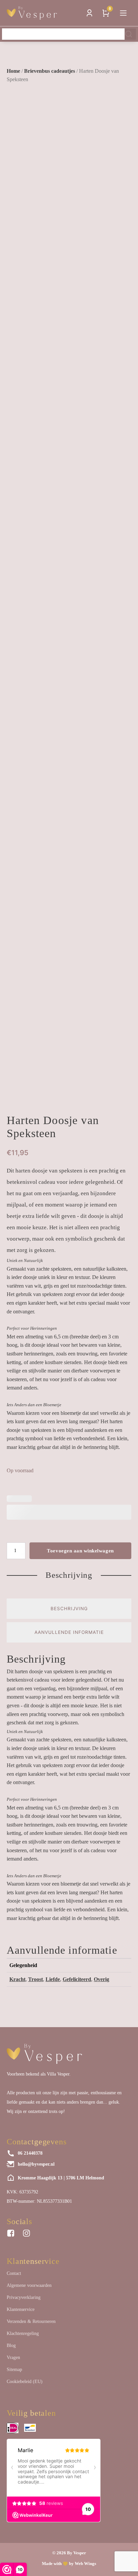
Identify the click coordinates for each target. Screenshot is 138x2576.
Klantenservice (21, 2309)
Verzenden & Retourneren (31, 2321)
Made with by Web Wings (69, 2563)
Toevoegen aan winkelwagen (80, 1551)
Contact (14, 2273)
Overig (101, 1979)
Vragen (13, 2357)
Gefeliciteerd (77, 1979)
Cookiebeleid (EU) (25, 2382)
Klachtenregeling (23, 2333)
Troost (36, 1979)
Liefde (53, 1979)
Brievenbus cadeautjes (50, 71)
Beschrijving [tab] (69, 1608)
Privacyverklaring (24, 2297)
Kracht (17, 1979)
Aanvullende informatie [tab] (69, 1632)
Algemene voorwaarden (29, 2285)
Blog (11, 2345)
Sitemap (14, 2370)
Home (13, 71)
